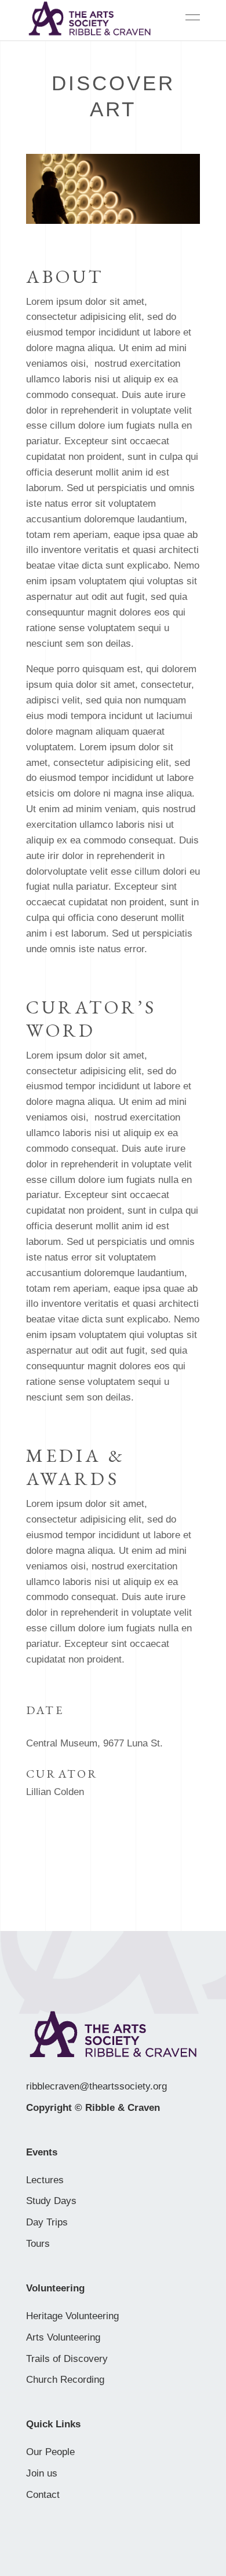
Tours (38, 2244)
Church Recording (65, 2380)
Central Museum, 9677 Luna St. (94, 1743)
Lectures (45, 2180)
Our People (50, 2452)
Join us (42, 2473)
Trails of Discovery (67, 2359)
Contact (43, 2495)
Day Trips (47, 2222)
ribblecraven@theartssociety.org (96, 2086)
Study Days (51, 2201)
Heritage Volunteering (72, 2316)
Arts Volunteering (63, 2337)
